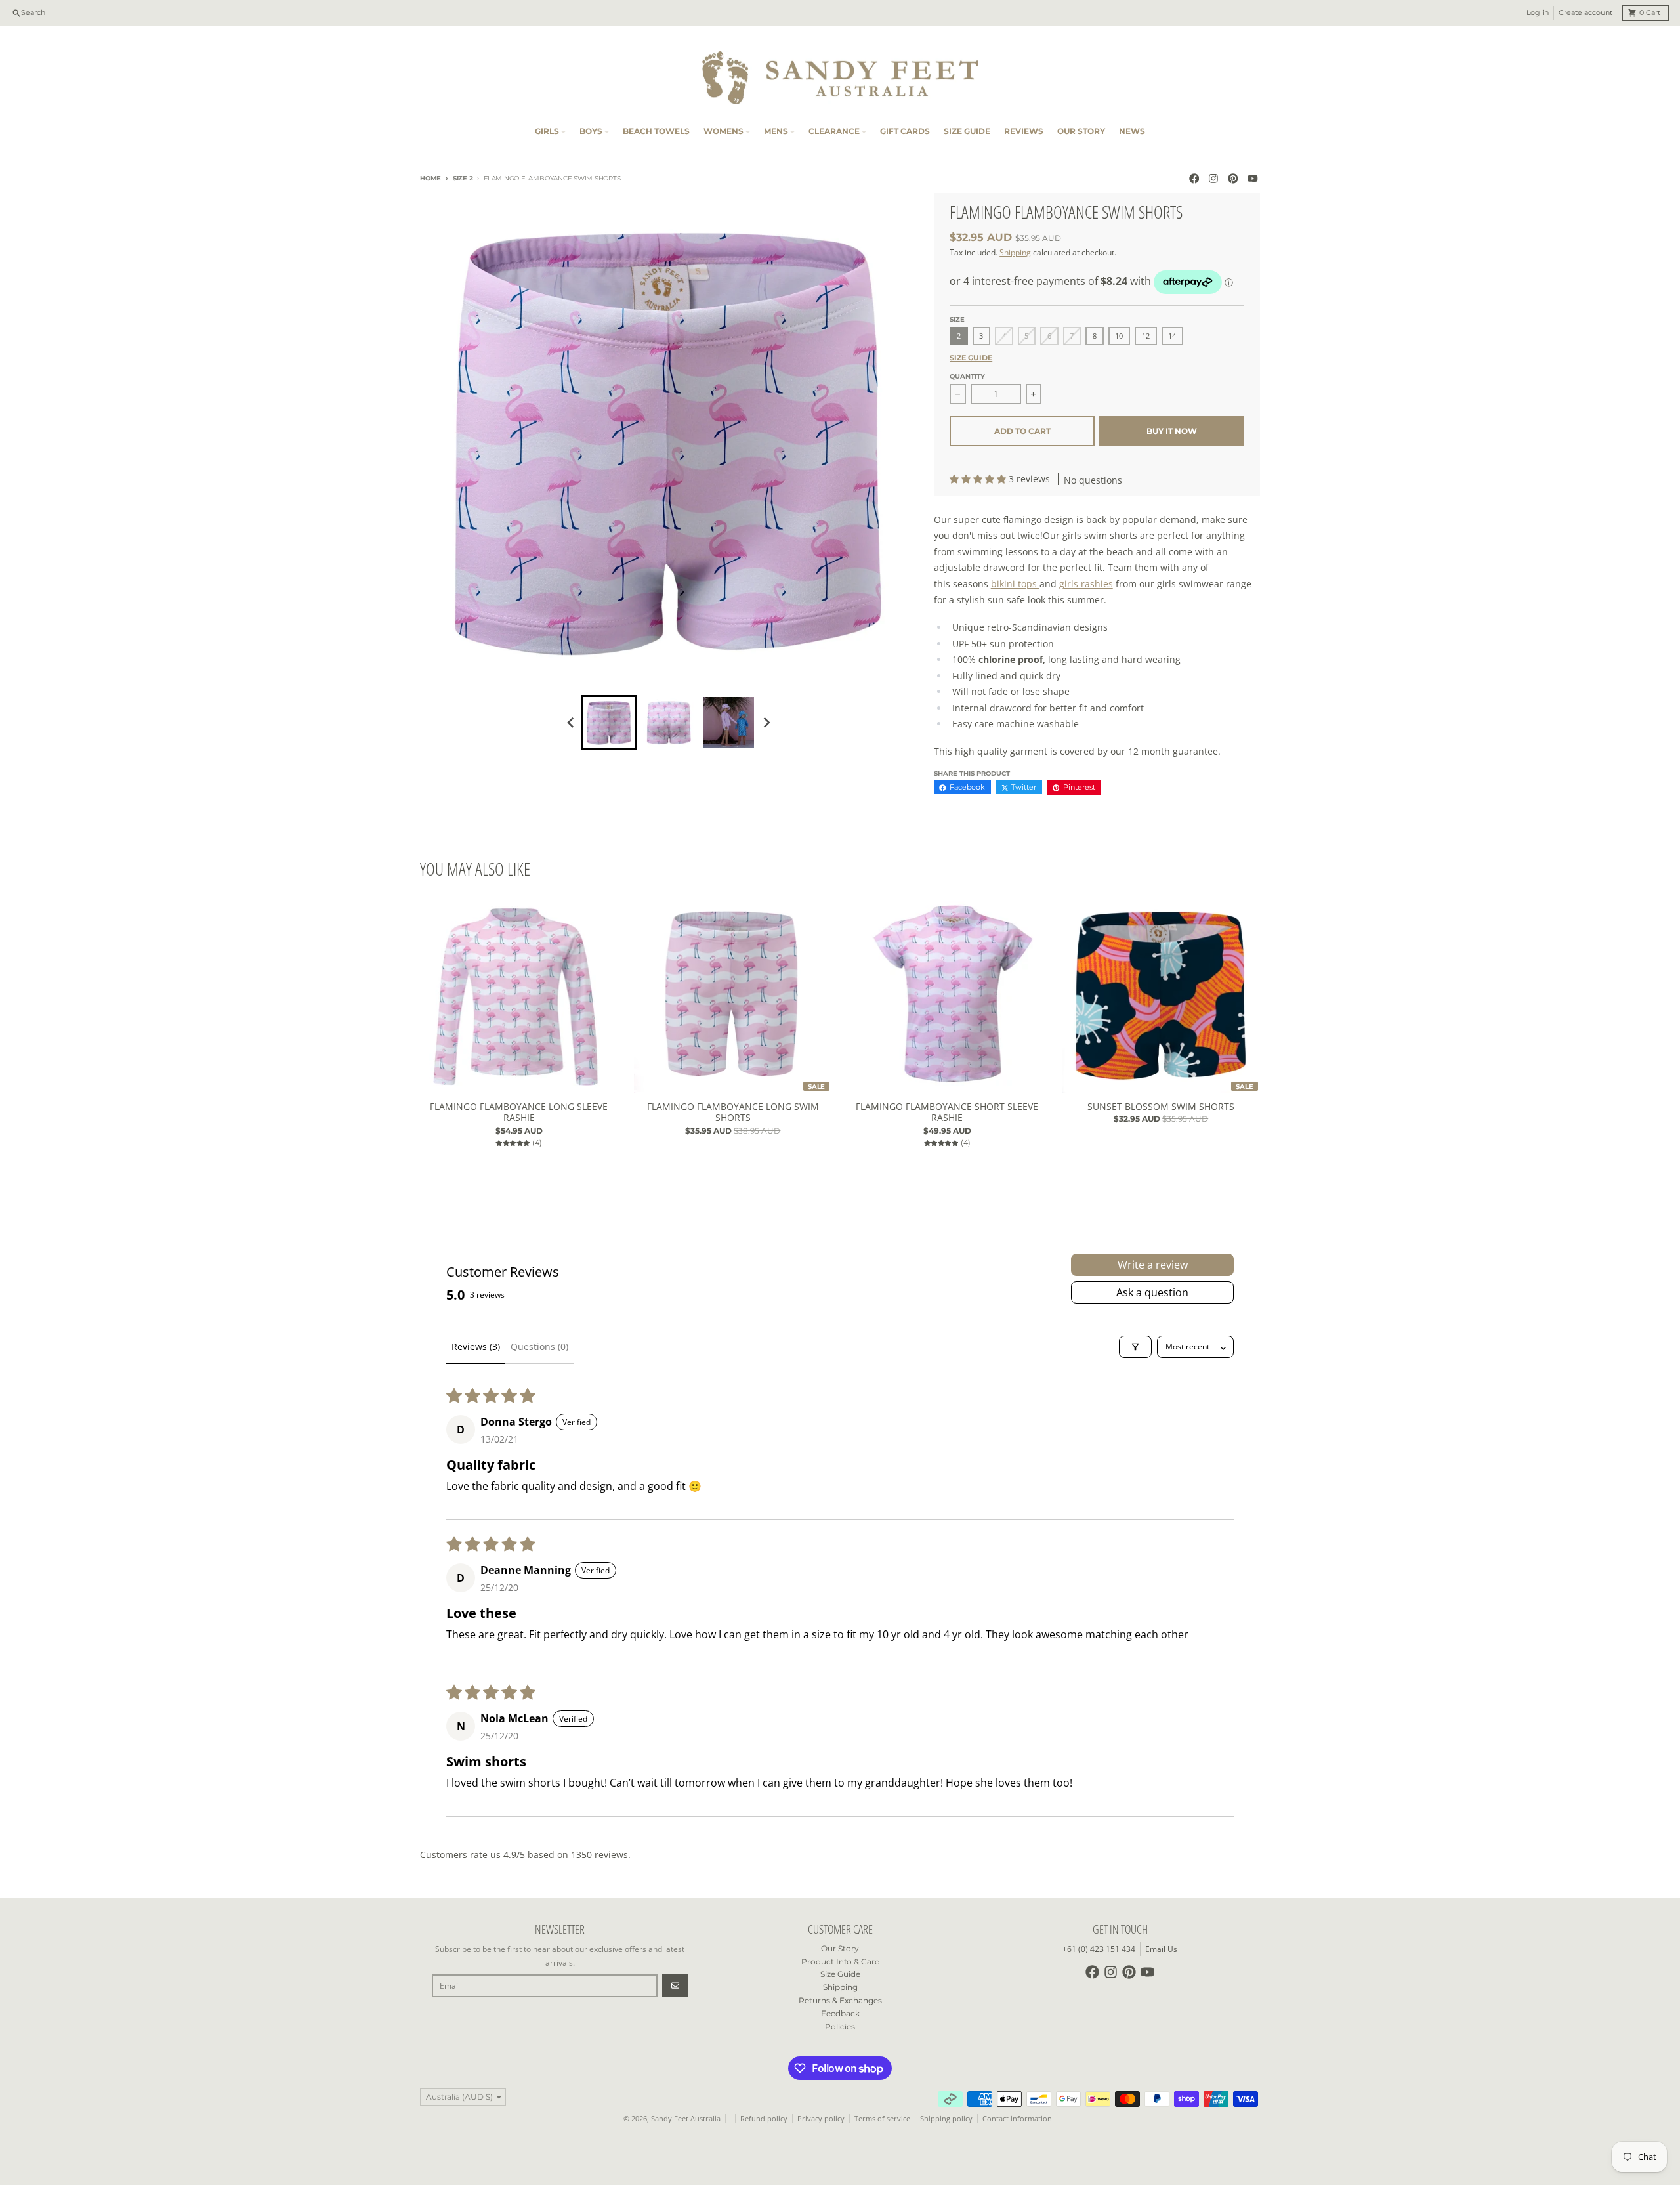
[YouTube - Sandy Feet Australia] (1252, 179)
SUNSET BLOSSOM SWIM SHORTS (1161, 1107)
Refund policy (764, 2119)
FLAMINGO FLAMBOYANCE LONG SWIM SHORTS (733, 1112)
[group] (609, 723)
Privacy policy (821, 2119)
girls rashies (1086, 584)
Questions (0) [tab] (539, 1347)
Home (430, 178)
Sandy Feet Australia (686, 2119)
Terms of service (882, 2119)
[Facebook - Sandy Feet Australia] (1194, 179)
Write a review (1153, 1265)
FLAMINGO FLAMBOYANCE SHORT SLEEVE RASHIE (947, 1112)
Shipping (1015, 252)
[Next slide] (767, 722)
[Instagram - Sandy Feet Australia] (1214, 179)
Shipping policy (946, 2119)
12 (1146, 336)
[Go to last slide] (571, 722)
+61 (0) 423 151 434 (1099, 1949)
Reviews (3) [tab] (476, 1347)
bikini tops (1015, 584)
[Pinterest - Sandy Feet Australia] (1233, 179)
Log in (1538, 13)
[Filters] (1135, 1347)
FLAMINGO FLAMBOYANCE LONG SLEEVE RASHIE (519, 1112)
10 (1119, 336)
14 (1172, 336)
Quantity (967, 376)
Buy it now (1172, 431)
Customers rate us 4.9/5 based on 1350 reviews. (525, 1855)
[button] (979, 479)
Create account (1585, 13)
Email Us (1161, 1949)
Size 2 (463, 178)
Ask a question (1152, 1292)
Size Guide (971, 358)
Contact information (1017, 2119)
